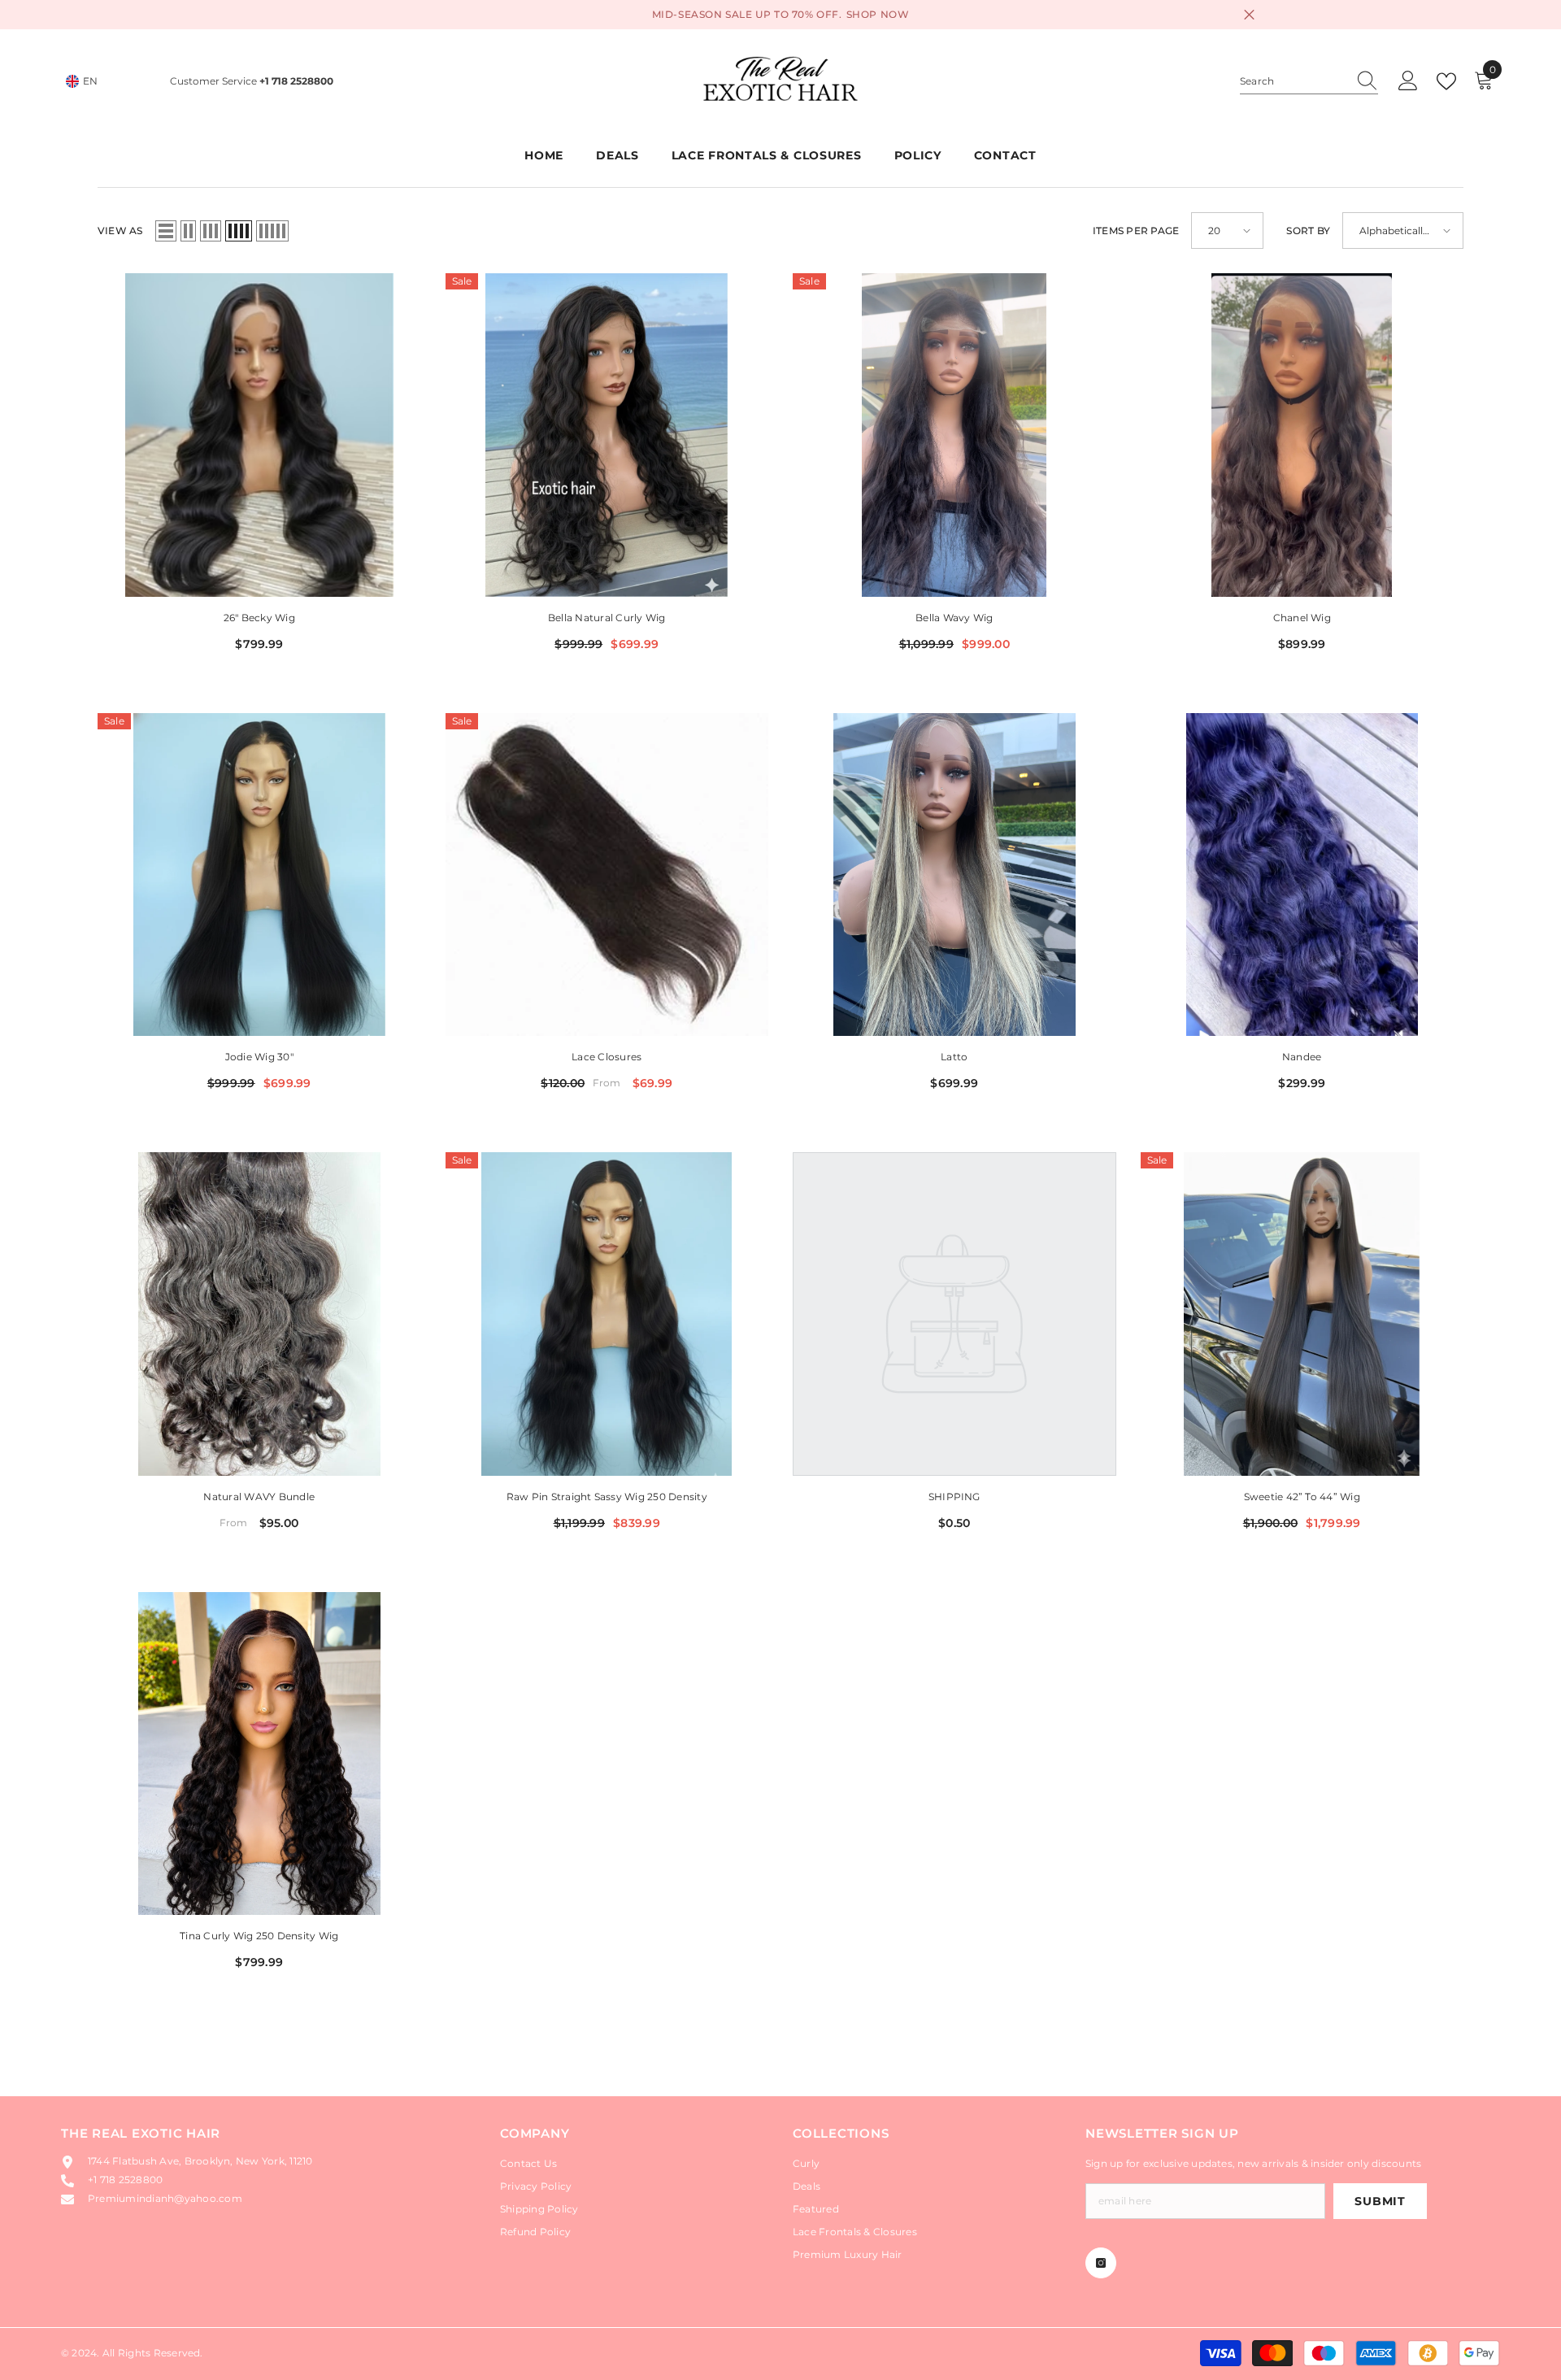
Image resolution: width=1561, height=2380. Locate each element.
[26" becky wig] (259, 435)
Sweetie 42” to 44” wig (1302, 1497)
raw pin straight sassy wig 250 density (607, 1497)
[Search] (1309, 82)
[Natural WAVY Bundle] (259, 1314)
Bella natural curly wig (607, 618)
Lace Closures (607, 1057)
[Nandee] (1302, 875)
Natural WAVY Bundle (259, 1497)
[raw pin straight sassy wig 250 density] (607, 1314)
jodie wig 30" (259, 1057)
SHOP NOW (878, 14)
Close (1249, 15)
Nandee (1302, 1057)
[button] (166, 231)
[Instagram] (1101, 2263)
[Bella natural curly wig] (607, 435)
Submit (1380, 2201)
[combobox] (1294, 81)
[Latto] (954, 875)
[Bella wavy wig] (954, 435)
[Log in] (1408, 81)
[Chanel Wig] (1302, 435)
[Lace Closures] (607, 875)
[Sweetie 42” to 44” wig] (1302, 1314)
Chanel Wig (1302, 618)
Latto (954, 1057)
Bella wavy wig (954, 618)
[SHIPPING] (954, 1314)
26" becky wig (259, 618)
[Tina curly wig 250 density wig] (259, 1754)
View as (120, 231)
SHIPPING (954, 1497)
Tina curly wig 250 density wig (259, 1936)
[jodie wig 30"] (259, 875)
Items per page (1136, 231)
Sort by (1308, 231)
